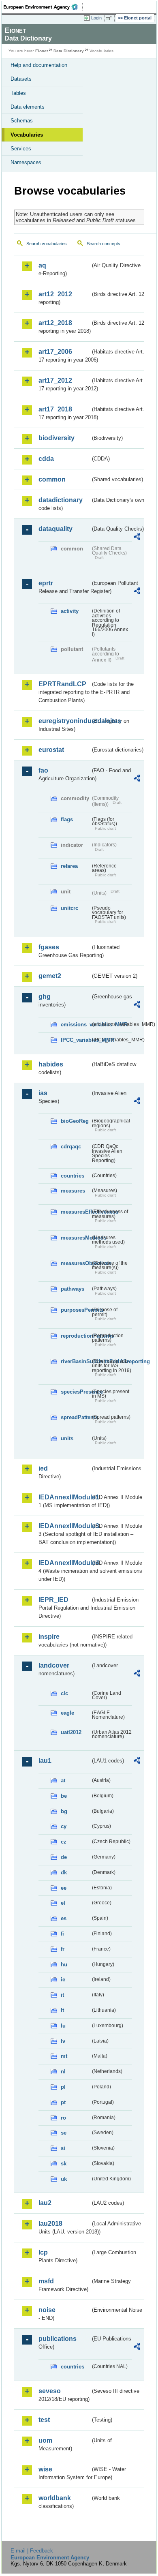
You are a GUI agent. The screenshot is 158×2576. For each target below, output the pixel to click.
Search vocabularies (47, 244)
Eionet (42, 51)
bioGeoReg (75, 1121)
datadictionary (61, 500)
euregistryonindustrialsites (64, 721)
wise (45, 2469)
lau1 (45, 1761)
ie (63, 1980)
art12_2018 (55, 323)
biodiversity (57, 438)
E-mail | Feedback (32, 2551)
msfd (46, 2281)
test (44, 2420)
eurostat (51, 750)
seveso (50, 2391)
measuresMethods (76, 1238)
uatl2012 (71, 1732)
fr (63, 1949)
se (64, 2133)
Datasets (21, 79)
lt (62, 2010)
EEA (43, 7)
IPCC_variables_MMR (76, 1040)
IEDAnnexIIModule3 (64, 1526)
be (64, 1796)
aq (42, 265)
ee (64, 1888)
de (64, 1857)
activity (70, 611)
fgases (49, 947)
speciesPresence (76, 1392)
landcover (54, 1665)
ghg (45, 997)
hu (64, 1965)
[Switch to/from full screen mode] (110, 18)
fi (62, 1934)
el (63, 1903)
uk (64, 2179)
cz (64, 1842)
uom (45, 2440)
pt (63, 2102)
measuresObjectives (76, 1263)
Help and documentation (39, 65)
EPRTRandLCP (62, 684)
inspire (49, 1637)
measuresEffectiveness (76, 1212)
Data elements (28, 107)
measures (73, 1191)
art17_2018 (55, 409)
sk (64, 2164)
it (62, 1995)
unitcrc (69, 908)
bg (64, 1811)
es (64, 1918)
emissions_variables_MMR (76, 1025)
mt (64, 2056)
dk (64, 1873)
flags (67, 819)
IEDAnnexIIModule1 (64, 1497)
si (63, 2148)
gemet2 (50, 976)
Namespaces (26, 162)
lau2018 (50, 2224)
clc (64, 1693)
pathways (73, 1289)
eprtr (46, 583)
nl (63, 2072)
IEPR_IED (53, 1600)
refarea (69, 866)
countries (73, 1176)
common (52, 479)
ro (63, 2118)
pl (63, 2087)
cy (64, 1826)
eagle (67, 1713)
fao (43, 770)
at (63, 1781)
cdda (46, 459)
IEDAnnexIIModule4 (64, 1563)
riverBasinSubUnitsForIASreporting (76, 1361)
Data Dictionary (69, 51)
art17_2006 (55, 352)
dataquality (56, 529)
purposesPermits (76, 1310)
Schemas (22, 121)
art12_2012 (55, 294)
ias (43, 1093)
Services (21, 149)
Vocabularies (27, 135)
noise (47, 2310)
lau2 (45, 2203)
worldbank (55, 2498)
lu (63, 2026)
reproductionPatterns (76, 1336)
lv (63, 2041)
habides (51, 1064)
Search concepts (104, 244)
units (67, 1438)
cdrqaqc (71, 1147)
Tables (18, 93)
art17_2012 (55, 380)
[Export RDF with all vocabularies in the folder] (137, 538)
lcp (43, 2252)
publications (58, 2339)
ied (43, 1468)
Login (96, 18)
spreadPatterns (76, 1417)
